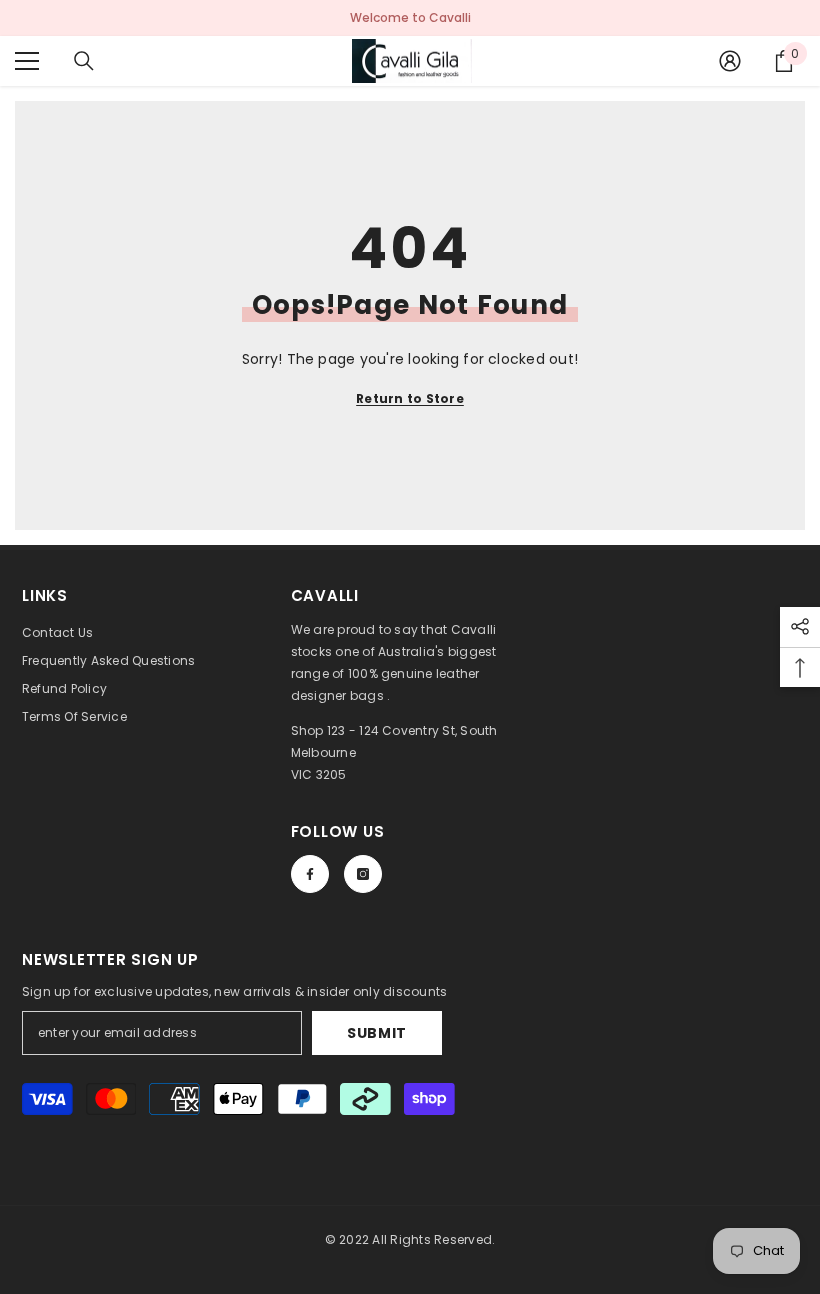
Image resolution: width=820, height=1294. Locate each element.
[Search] (84, 61)
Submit (377, 1033)
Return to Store (410, 398)
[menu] (27, 61)
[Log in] (730, 61)
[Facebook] (310, 874)
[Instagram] (363, 874)
